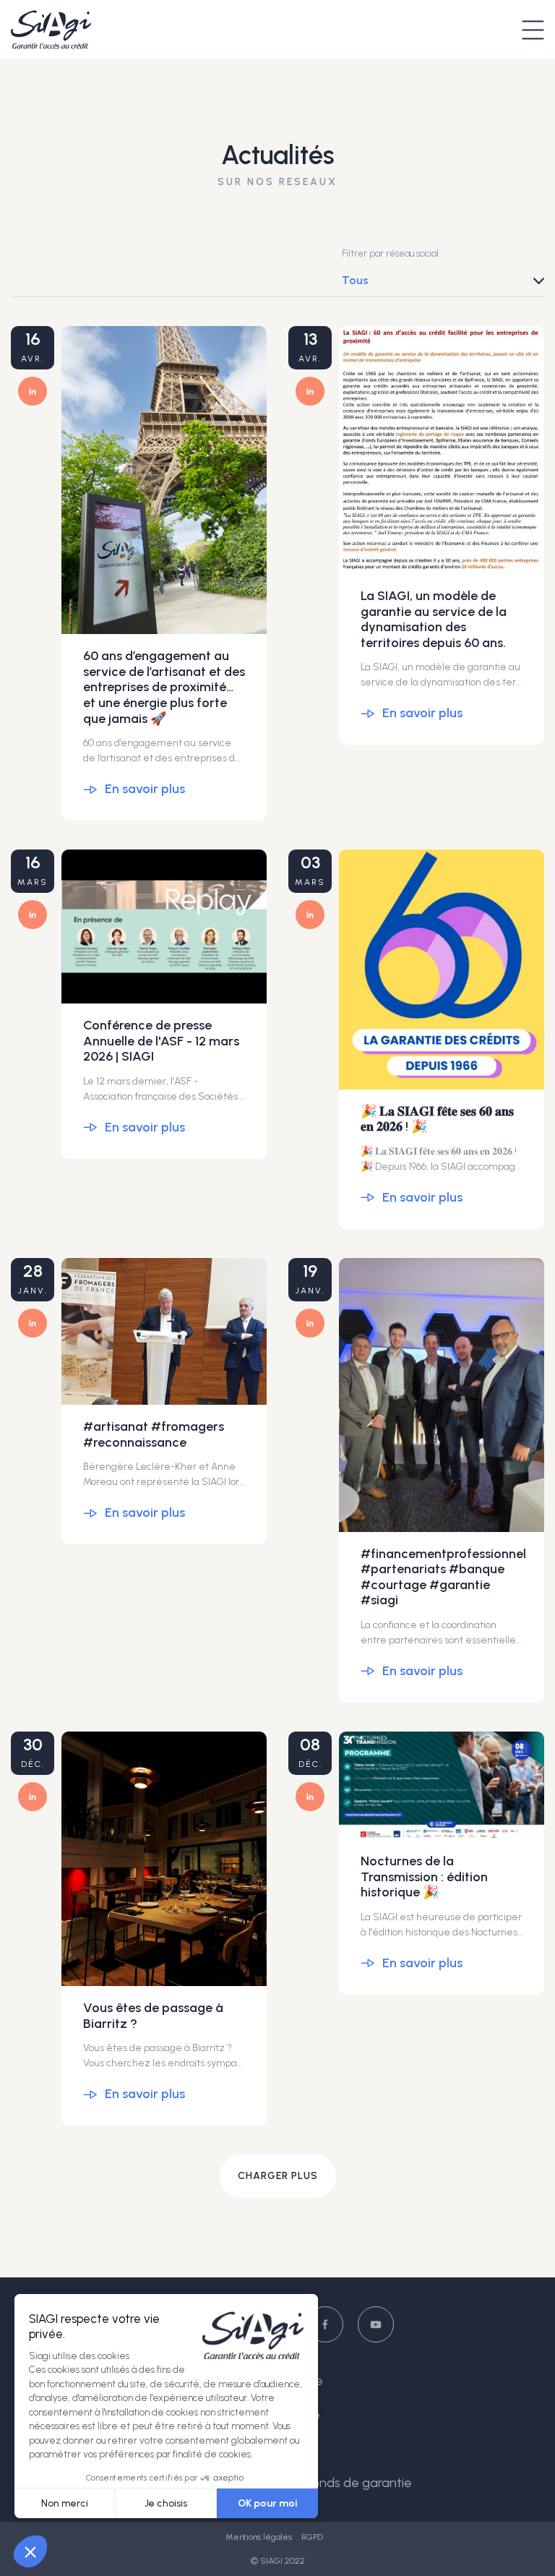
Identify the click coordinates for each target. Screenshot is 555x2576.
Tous (355, 280)
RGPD (312, 2537)
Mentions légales (260, 2537)
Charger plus (278, 2176)
